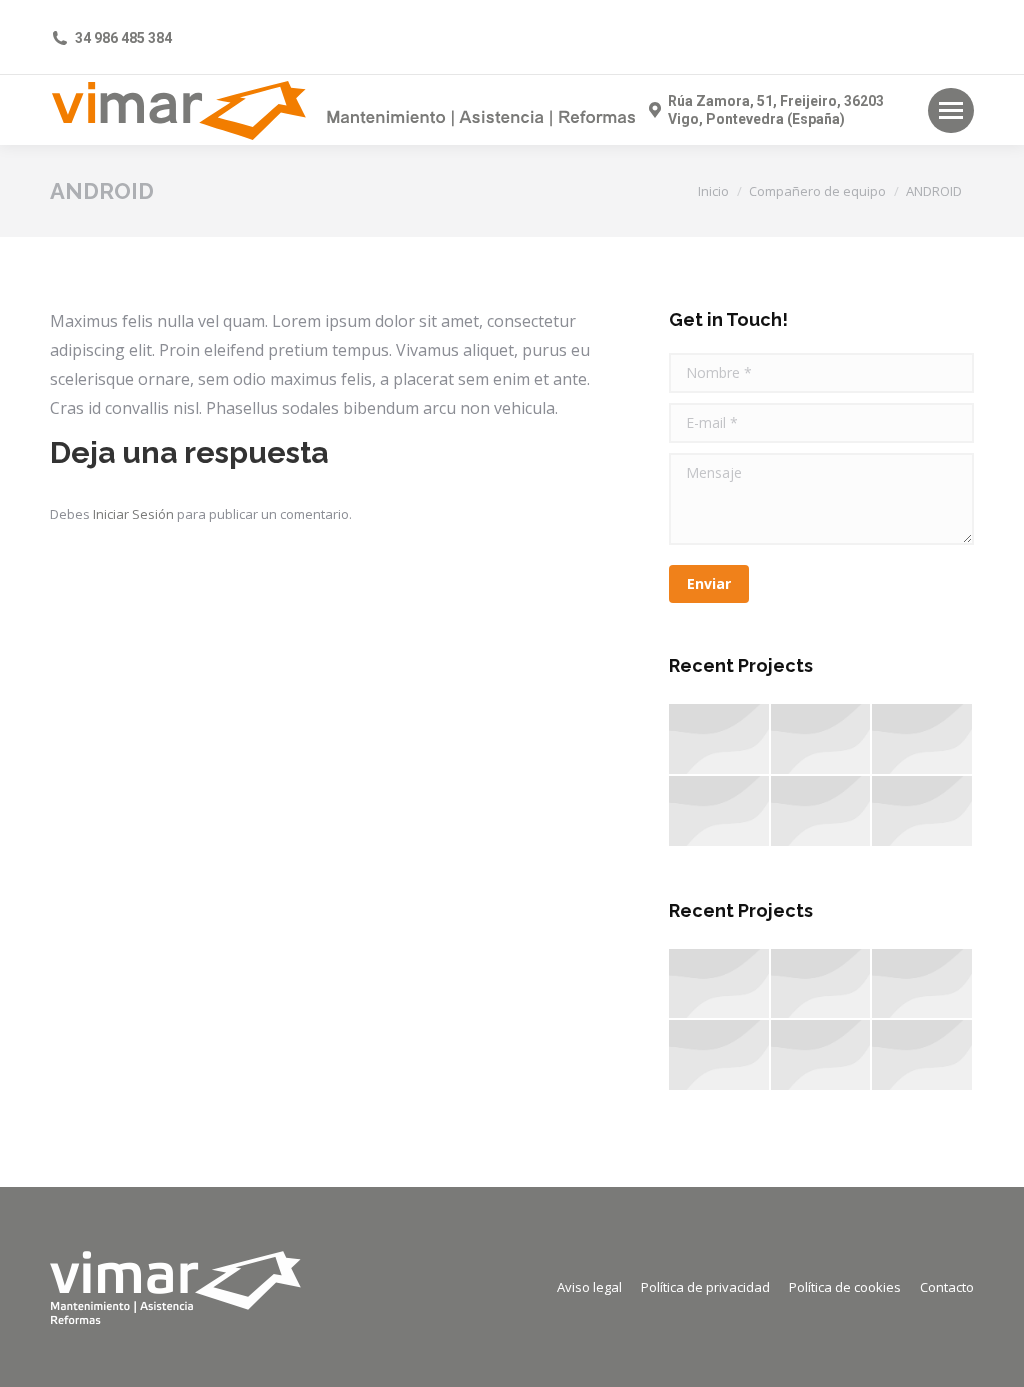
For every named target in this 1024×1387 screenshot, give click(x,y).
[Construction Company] (923, 812)
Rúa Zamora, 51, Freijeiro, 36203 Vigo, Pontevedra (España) (776, 110)
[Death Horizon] (822, 812)
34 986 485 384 (123, 38)
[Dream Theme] (720, 740)
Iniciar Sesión (135, 514)
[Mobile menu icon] (951, 110)
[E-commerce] (822, 740)
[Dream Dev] (720, 812)
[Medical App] (923, 740)
